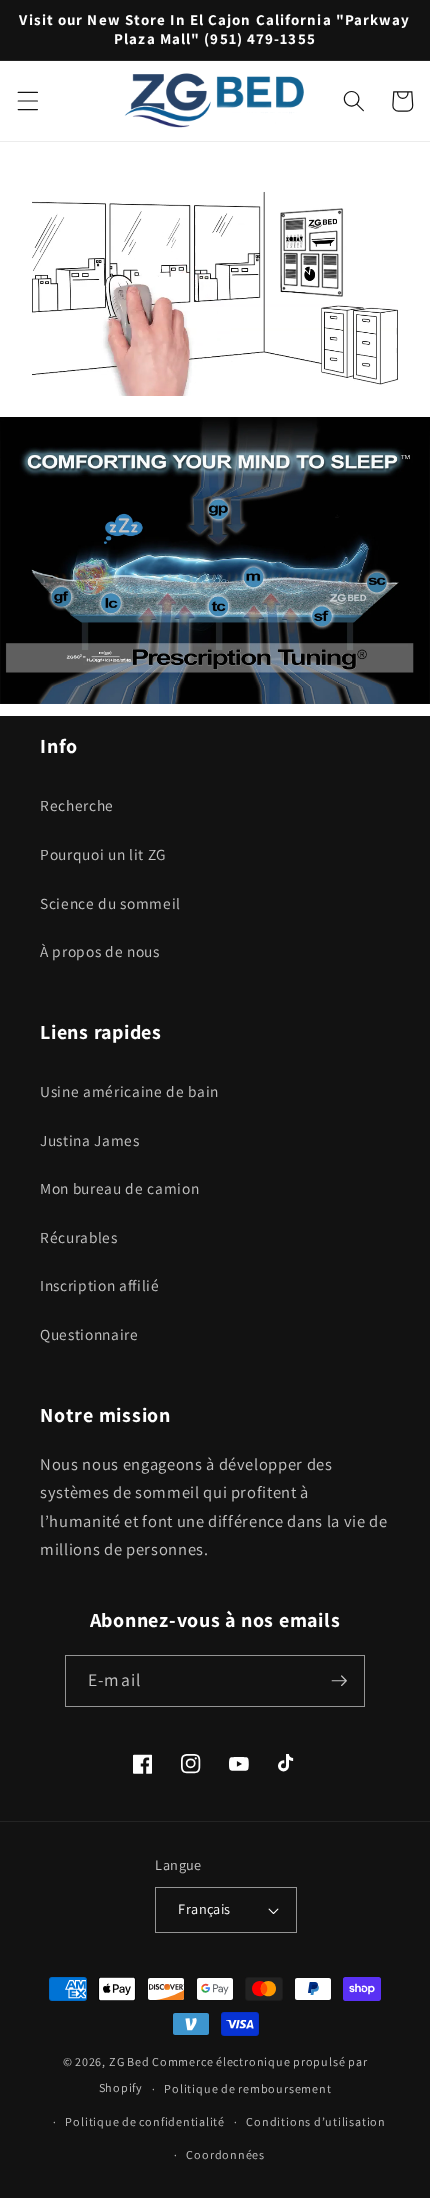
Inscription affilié (100, 1285)
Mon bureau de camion (119, 1188)
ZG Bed (129, 2061)
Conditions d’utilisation (315, 2121)
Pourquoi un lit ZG (103, 854)
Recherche (77, 805)
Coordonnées (225, 2154)
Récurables (79, 1237)
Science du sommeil (110, 903)
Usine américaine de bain (129, 1091)
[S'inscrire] (339, 1681)
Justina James (90, 1140)
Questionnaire (89, 1334)
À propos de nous (100, 951)
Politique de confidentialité (145, 2121)
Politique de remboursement (247, 2088)
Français (204, 1908)
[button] (27, 101)
